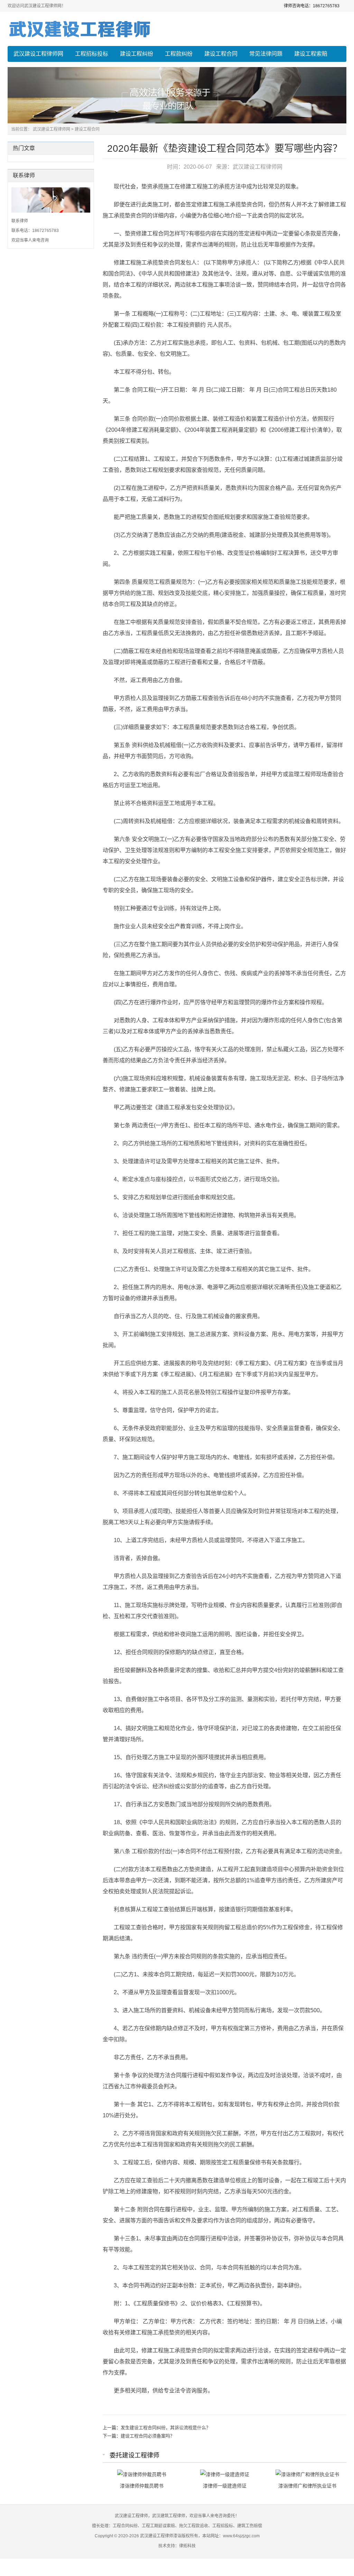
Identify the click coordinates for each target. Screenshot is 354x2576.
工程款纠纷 (179, 54)
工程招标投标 (92, 54)
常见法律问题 (266, 54)
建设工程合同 (221, 54)
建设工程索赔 (311, 54)
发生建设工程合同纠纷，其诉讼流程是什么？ (166, 2428)
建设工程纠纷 (137, 54)
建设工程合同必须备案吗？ (148, 2436)
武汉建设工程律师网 (38, 54)
